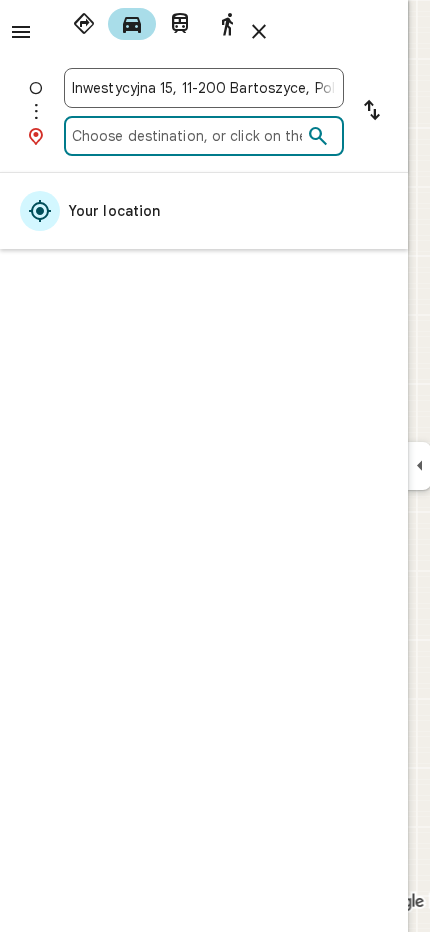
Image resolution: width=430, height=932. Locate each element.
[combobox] (204, 88)
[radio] (84, 24)
